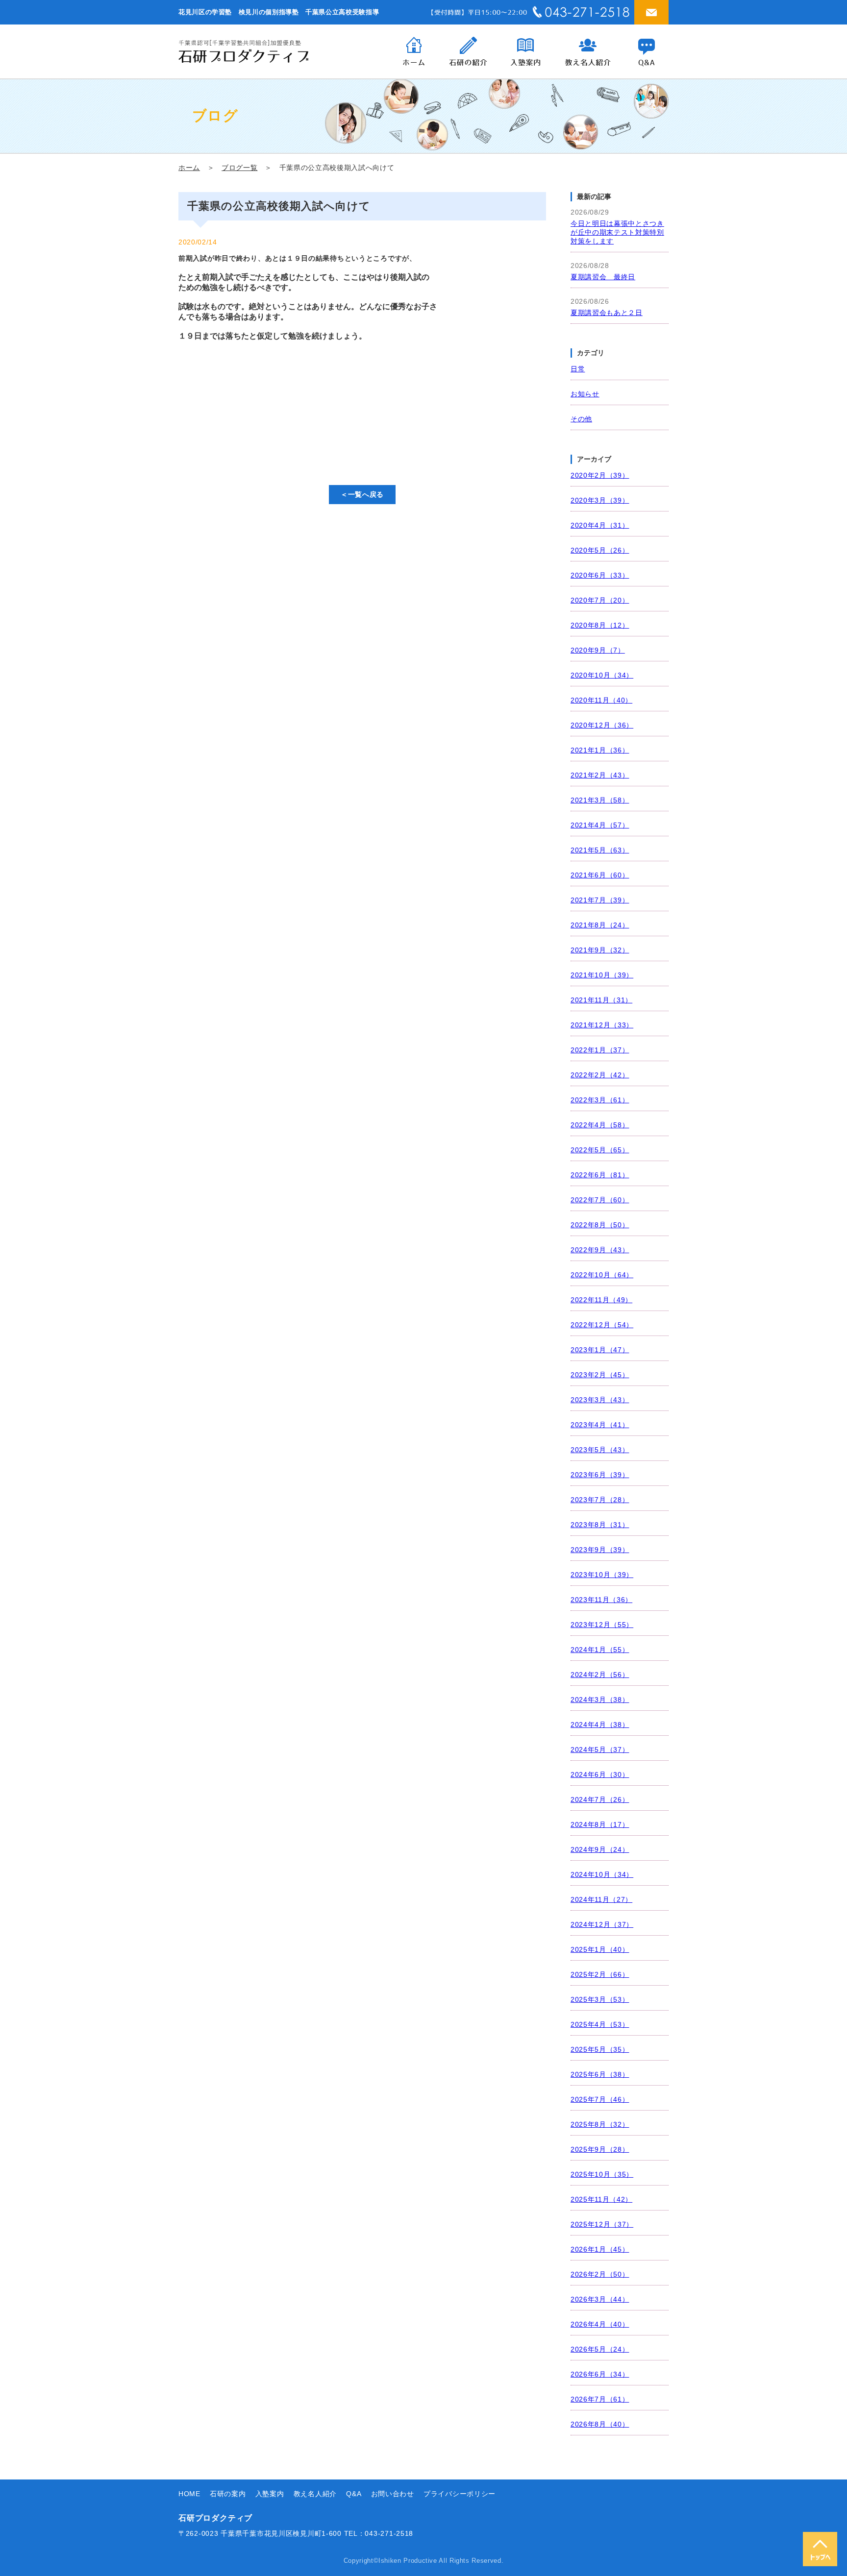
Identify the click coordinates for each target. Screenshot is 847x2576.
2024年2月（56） (600, 1675)
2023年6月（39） (600, 1475)
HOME (189, 2494)
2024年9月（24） (600, 1850)
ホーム (189, 168)
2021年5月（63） (600, 850)
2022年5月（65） (600, 1150)
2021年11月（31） (601, 1000)
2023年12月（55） (602, 1625)
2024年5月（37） (600, 1750)
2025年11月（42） (601, 2199)
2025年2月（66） (600, 1975)
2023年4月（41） (600, 1425)
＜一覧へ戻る (362, 494)
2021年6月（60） (600, 875)
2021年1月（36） (600, 750)
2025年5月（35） (600, 2050)
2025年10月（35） (602, 2175)
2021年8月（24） (600, 925)
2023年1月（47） (600, 1350)
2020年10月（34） (602, 675)
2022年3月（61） (600, 1100)
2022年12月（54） (602, 1325)
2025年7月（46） (600, 2100)
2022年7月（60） (600, 1200)
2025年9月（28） (600, 2150)
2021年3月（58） (600, 800)
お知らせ (585, 394)
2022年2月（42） (600, 1075)
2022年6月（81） (600, 1175)
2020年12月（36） (602, 725)
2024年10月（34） (602, 1875)
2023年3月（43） (600, 1400)
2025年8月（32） (600, 2125)
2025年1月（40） (600, 1950)
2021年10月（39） (602, 975)
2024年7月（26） (600, 1800)
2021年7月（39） (600, 900)
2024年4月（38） (600, 1725)
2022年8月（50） (600, 1225)
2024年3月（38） (600, 1700)
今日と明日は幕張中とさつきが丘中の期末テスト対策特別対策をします (617, 232)
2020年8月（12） (600, 625)
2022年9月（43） (600, 1250)
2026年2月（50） (600, 2274)
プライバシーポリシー (460, 2494)
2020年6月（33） (600, 575)
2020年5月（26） (600, 550)
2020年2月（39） (600, 475)
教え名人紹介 (315, 2494)
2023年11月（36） (601, 1600)
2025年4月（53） (600, 2025)
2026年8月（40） (600, 2424)
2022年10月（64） (602, 1275)
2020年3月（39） (600, 500)
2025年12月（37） (602, 2224)
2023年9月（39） (600, 1550)
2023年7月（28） (600, 1500)
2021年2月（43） (600, 775)
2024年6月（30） (600, 1775)
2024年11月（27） (601, 1900)
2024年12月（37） (602, 1925)
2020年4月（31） (600, 525)
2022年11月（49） (601, 1300)
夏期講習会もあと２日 (607, 313)
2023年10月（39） (602, 1575)
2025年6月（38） (600, 2075)
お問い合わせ (393, 2494)
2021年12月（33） (602, 1025)
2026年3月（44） (600, 2299)
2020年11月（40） (601, 700)
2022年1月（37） (600, 1050)
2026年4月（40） (600, 2324)
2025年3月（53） (600, 2000)
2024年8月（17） (600, 1825)
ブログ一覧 (239, 168)
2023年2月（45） (600, 1375)
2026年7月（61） (600, 2399)
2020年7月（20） (600, 600)
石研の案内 (228, 2494)
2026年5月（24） (600, 2349)
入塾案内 (270, 2494)
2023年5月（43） (600, 1450)
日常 (578, 369)
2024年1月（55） (600, 1650)
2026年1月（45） (600, 2249)
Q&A (354, 2494)
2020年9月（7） (598, 650)
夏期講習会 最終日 (603, 277)
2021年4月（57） (600, 825)
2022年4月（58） (600, 1125)
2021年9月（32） (600, 950)
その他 (581, 419)
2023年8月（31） (600, 1525)
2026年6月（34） (600, 2374)
